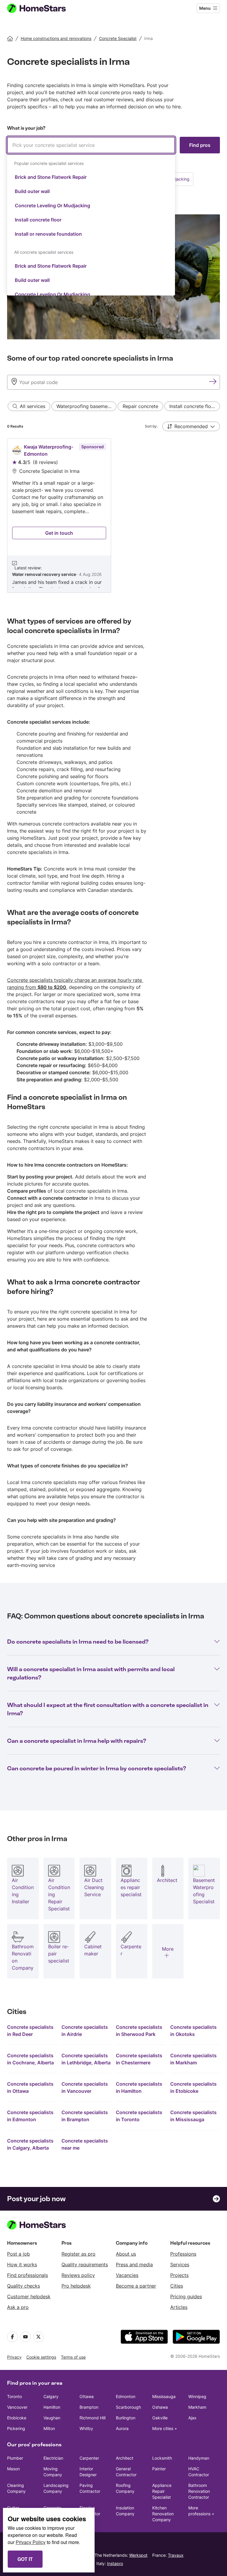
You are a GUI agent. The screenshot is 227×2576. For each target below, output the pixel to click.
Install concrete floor (38, 220)
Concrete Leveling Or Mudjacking (52, 205)
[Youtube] (25, 2337)
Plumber (15, 2458)
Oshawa (160, 2407)
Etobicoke (17, 2418)
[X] (38, 2337)
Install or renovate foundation (48, 234)
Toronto (14, 2396)
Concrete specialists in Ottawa (30, 2087)
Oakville (160, 2418)
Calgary (51, 2396)
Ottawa (87, 2396)
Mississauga (164, 2396)
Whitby (86, 2428)
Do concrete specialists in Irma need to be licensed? (78, 1642)
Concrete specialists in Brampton (85, 2116)
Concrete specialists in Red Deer (30, 2031)
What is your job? (26, 128)
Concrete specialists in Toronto (139, 2116)
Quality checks (23, 2286)
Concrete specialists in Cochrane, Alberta (30, 2059)
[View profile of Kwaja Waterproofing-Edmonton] (59, 515)
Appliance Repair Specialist (162, 2491)
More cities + (165, 2428)
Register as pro (78, 2254)
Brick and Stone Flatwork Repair (51, 177)
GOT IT (25, 2559)
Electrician (53, 2458)
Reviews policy (78, 2275)
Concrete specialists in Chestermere (139, 2059)
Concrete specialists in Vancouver (85, 2087)
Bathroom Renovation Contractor (199, 2491)
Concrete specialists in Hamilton (139, 2087)
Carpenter (89, 2458)
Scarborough (128, 2407)
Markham (197, 2407)
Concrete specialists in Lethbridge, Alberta (86, 2059)
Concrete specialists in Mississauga (193, 2116)
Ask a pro (18, 2307)
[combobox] (91, 216)
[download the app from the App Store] (144, 2337)
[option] (91, 177)
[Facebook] (12, 2337)
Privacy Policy (31, 2542)
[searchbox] (91, 145)
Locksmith (162, 2458)
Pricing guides (186, 2296)
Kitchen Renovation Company (163, 2514)
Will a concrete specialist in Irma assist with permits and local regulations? (91, 1673)
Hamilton (52, 2407)
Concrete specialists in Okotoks (193, 2031)
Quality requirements (85, 2265)
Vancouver (17, 2407)
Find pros (200, 145)
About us (126, 2254)
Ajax (192, 2418)
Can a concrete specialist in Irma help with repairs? (77, 1741)
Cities (177, 2286)
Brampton (89, 2407)
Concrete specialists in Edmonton (30, 2116)
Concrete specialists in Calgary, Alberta (30, 2144)
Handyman (199, 2458)
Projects (179, 2275)
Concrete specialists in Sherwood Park (139, 2031)
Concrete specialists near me (85, 2144)
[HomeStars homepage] (42, 8)
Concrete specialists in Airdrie (85, 2031)
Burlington (126, 2418)
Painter (159, 2469)
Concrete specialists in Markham (193, 2059)
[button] (191, 426)
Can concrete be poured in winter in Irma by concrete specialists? (97, 1768)
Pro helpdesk (76, 2286)
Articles (179, 2307)
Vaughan (52, 2418)
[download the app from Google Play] (196, 2337)
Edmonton (126, 2396)
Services (180, 2265)
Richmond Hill (93, 2418)
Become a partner (136, 2286)
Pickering (16, 2428)
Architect (125, 2458)
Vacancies (127, 2275)
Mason (13, 2469)
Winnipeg (197, 2396)
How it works (22, 2265)
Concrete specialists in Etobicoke (193, 2087)
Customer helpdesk (29, 2296)
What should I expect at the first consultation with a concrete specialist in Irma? (108, 1709)
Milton (49, 2428)
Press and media (134, 2265)
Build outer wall (32, 191)
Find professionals (27, 2275)
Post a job (18, 2254)
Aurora (122, 2428)
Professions (183, 2254)
